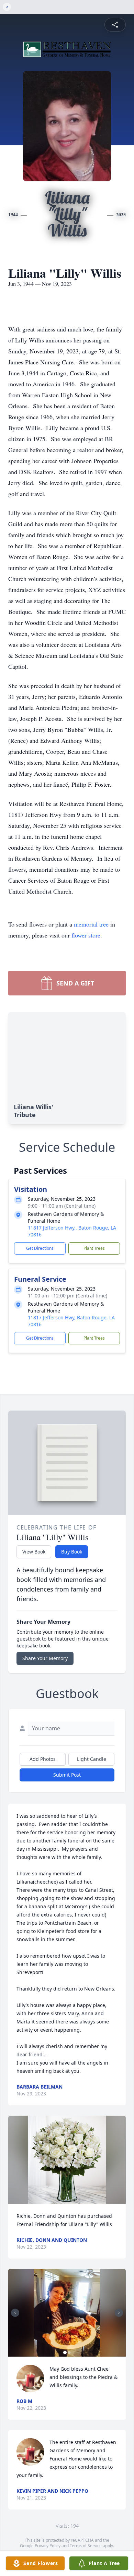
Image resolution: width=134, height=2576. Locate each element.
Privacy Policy (48, 2546)
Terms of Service (86, 2546)
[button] (67, 2160)
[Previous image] (15, 2313)
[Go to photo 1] (65, 2353)
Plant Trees (94, 1248)
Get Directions (40, 1248)
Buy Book (72, 1552)
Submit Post (67, 1775)
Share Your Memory (45, 1658)
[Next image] (119, 2313)
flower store (86, 935)
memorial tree (91, 924)
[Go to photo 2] (69, 2353)
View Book (34, 1552)
